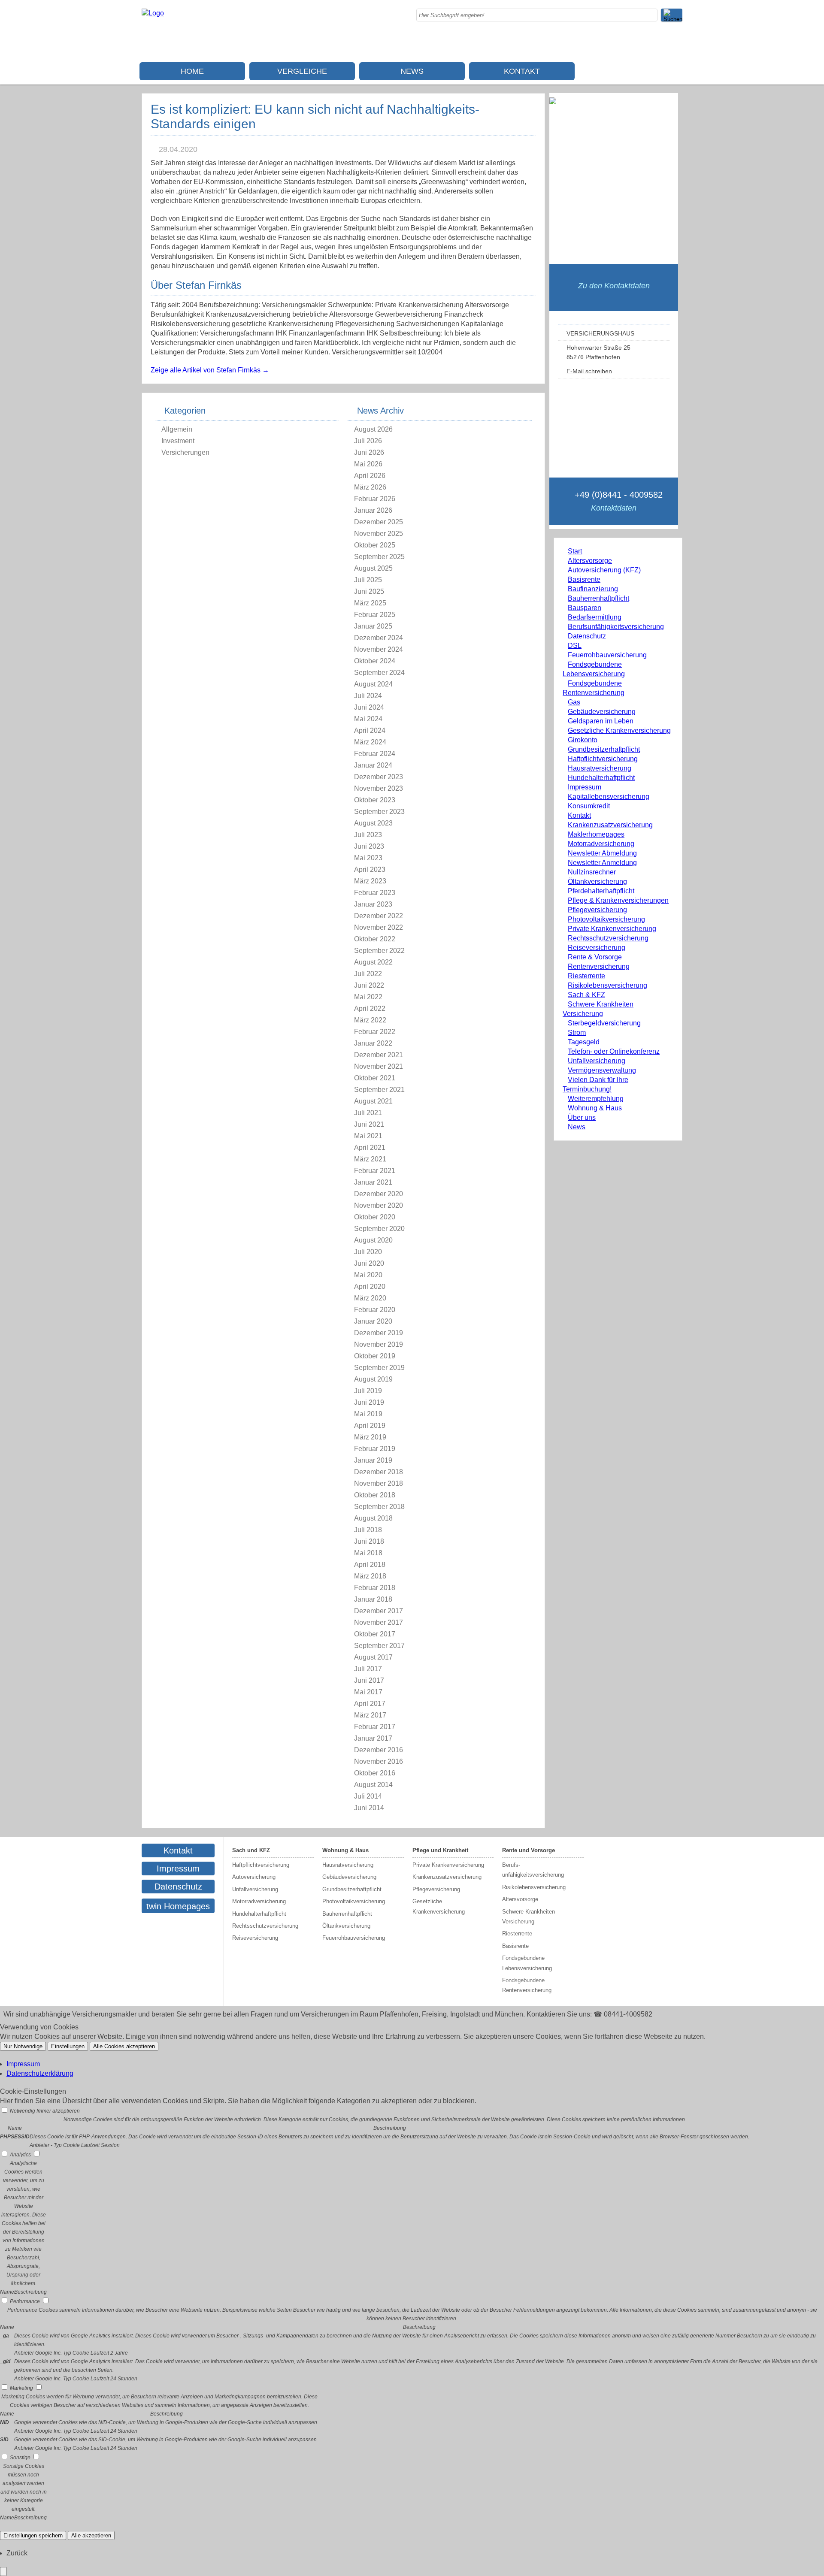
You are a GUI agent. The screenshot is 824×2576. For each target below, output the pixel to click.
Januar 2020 (373, 1321)
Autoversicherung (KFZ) (604, 570)
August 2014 (373, 1785)
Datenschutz (587, 636)
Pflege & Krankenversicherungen (618, 900)
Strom (577, 1033)
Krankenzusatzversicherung (610, 825)
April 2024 (370, 730)
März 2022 (370, 1020)
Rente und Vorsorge (529, 1850)
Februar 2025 (375, 615)
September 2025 (379, 557)
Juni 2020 (369, 1263)
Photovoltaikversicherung (606, 919)
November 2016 (379, 1761)
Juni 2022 (369, 985)
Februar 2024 (375, 754)
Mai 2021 (368, 1136)
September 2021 (379, 1090)
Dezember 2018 (379, 1472)
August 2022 (373, 962)
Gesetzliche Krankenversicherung (619, 730)
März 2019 (370, 1437)
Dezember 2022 (379, 916)
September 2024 (379, 673)
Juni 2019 (369, 1402)
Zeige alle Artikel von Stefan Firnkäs (210, 370)
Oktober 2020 (375, 1217)
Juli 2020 (368, 1252)
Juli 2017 (368, 1669)
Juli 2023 (368, 835)
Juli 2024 (368, 696)
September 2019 (379, 1368)
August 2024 (373, 684)
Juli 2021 (368, 1113)
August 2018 (373, 1518)
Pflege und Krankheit (440, 1850)
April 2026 (370, 476)
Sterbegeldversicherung (604, 1023)
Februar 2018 (375, 1588)
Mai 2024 (368, 719)
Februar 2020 (375, 1310)
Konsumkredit (589, 806)
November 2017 (379, 1622)
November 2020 (379, 1205)
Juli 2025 (368, 580)
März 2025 (370, 603)
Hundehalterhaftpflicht (601, 778)
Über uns (582, 1117)
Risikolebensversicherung (607, 985)
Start (575, 551)
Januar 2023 (373, 904)
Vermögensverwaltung (602, 1070)
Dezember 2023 (379, 777)
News (412, 71)
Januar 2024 (373, 765)
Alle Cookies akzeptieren (124, 2046)
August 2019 (373, 1379)
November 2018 (379, 1483)
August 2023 (373, 823)
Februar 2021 (375, 1171)
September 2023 (379, 812)
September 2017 (379, 1646)
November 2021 (379, 1066)
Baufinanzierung (593, 589)
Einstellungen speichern (33, 2535)
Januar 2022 (373, 1043)
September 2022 (379, 951)
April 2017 (370, 1704)
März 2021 (370, 1159)
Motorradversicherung (601, 844)
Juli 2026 (368, 441)
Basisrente (584, 579)
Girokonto (583, 740)
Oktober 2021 (375, 1078)
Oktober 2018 (375, 1495)
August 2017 (373, 1657)
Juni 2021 (369, 1124)
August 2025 (373, 568)
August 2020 (373, 1240)
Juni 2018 (369, 1541)
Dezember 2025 (379, 522)
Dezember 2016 (379, 1750)
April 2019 (370, 1426)
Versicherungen (185, 452)
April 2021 (370, 1147)
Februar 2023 (375, 893)
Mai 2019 (368, 1414)
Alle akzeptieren (91, 2535)
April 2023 (370, 869)
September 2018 (379, 1507)
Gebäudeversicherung (602, 712)
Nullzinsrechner (592, 872)
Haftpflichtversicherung (603, 759)
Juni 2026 (369, 452)
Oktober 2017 (375, 1634)
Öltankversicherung (597, 881)
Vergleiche (302, 71)
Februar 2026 (375, 499)
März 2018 (370, 1576)
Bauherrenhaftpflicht (598, 598)
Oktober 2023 (375, 800)
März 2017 (370, 1715)
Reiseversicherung (597, 948)
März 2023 (370, 881)
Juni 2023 (369, 846)
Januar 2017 (373, 1738)
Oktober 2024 (375, 661)
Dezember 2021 (379, 1055)
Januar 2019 (373, 1460)
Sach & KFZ (586, 995)
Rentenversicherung (599, 966)
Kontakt (522, 71)
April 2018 (370, 1565)
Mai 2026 (368, 464)
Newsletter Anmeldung (602, 863)
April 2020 (370, 1286)
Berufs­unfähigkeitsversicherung (616, 627)
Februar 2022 (375, 1032)
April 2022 (370, 1008)
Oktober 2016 (375, 1773)
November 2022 (379, 927)
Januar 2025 (373, 626)
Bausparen (585, 608)
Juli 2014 (368, 1796)
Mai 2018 (368, 1553)
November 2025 (379, 534)
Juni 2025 (369, 591)
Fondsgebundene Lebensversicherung (527, 1963)
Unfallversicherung (597, 1061)
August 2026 (373, 429)
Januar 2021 (373, 1182)
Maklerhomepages (596, 834)
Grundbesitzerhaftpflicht (604, 749)
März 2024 (370, 742)
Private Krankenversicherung (612, 929)
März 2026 (370, 487)
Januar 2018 (373, 1599)
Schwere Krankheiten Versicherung (529, 1917)
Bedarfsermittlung (595, 617)
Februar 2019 (375, 1449)
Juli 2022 (368, 974)
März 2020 (370, 1298)
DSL (575, 646)
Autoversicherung (254, 1877)
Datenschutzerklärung (40, 2073)
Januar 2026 (373, 510)
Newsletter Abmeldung (602, 853)
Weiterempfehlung (596, 1099)
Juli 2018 (368, 1530)
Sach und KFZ (251, 1850)
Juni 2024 (369, 707)
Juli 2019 (368, 1391)
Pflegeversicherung (597, 910)
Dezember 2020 (379, 1194)
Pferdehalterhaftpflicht (601, 891)
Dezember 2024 (379, 638)
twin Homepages (178, 1906)
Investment (178, 441)
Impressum (585, 787)
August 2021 (373, 1101)
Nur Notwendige (23, 2046)
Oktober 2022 (375, 939)
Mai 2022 (368, 997)
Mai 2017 (368, 1692)
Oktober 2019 (375, 1356)
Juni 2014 (369, 1808)
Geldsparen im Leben (601, 721)
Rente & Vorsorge (595, 957)
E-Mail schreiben (589, 371)
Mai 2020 (368, 1275)
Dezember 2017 (379, 1611)
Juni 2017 (369, 1680)
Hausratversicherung (600, 768)
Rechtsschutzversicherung (608, 938)
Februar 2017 (375, 1727)
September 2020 (379, 1229)
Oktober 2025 (375, 545)
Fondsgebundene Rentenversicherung (527, 1985)
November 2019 (379, 1344)
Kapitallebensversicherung (609, 797)
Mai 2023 (368, 858)
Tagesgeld (584, 1042)
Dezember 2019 (379, 1333)
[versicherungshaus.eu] (153, 13)
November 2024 (379, 649)
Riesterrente (586, 976)
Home (192, 71)
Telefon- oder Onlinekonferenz (614, 1051)
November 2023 (379, 788)
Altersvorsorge (590, 561)
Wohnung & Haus (595, 1108)
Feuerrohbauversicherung (607, 655)
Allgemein (177, 429)
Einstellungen (68, 2046)
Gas (574, 702)
